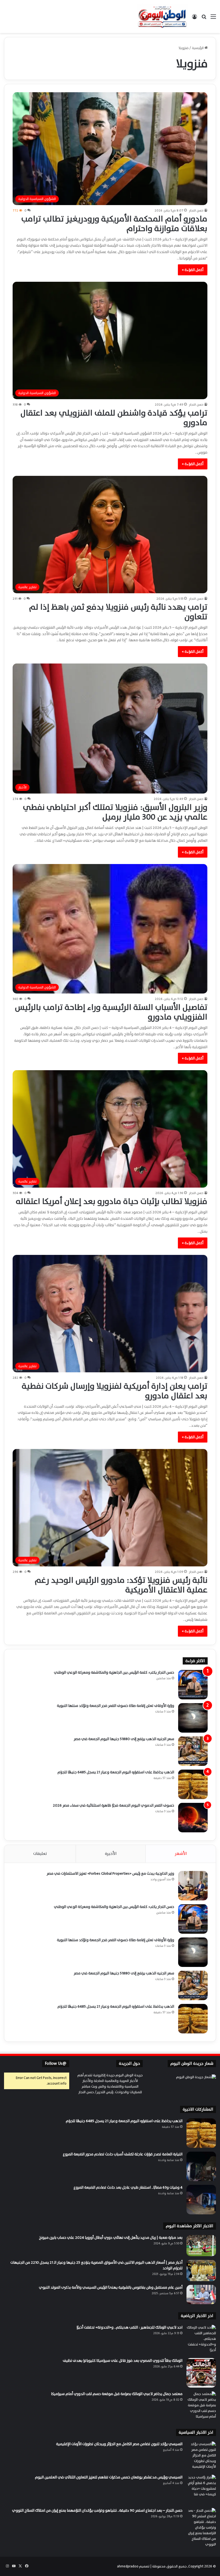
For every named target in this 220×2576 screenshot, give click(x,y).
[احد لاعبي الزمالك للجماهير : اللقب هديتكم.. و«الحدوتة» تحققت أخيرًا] (201, 2340)
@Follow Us (56, 2064)
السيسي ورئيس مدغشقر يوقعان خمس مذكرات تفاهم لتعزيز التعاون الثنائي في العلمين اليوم (109, 2477)
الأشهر (181, 1854)
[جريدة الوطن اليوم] (162, 16)
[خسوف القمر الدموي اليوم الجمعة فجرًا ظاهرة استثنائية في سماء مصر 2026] (193, 1818)
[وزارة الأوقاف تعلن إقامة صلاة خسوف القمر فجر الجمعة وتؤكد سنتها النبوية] (193, 1718)
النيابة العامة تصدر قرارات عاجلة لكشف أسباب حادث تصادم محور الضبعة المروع (123, 2154)
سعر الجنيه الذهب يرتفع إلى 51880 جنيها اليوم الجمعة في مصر (124, 1739)
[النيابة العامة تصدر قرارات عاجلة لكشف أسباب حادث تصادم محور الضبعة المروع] (201, 2166)
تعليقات (40, 1854)
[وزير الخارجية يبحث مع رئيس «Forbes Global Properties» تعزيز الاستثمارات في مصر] (193, 1886)
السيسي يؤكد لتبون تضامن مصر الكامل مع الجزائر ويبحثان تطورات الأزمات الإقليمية (119, 2444)
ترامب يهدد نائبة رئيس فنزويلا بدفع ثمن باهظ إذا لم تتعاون (118, 612)
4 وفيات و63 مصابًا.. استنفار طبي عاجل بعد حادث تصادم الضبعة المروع (128, 2187)
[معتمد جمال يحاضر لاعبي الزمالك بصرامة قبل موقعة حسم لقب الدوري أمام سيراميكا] (201, 2406)
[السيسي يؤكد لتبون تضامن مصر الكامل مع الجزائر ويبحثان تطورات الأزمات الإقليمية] (201, 2456)
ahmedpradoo (128, 2566)
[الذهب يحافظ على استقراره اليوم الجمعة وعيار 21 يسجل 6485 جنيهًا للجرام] (193, 1784)
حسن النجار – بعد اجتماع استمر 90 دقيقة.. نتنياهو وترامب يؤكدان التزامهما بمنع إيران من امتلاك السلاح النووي (97, 2510)
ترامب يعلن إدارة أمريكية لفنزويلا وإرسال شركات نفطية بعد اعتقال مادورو (115, 1391)
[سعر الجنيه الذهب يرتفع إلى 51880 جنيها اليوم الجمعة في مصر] (193, 1751)
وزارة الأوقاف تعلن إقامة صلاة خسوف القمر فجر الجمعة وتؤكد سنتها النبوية (115, 1706)
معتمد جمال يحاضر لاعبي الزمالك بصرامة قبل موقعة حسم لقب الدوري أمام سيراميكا (117, 2394)
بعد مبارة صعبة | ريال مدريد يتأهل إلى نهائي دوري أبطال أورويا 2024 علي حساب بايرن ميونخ (110, 2238)
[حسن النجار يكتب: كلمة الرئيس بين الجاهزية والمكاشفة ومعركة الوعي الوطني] (193, 1685)
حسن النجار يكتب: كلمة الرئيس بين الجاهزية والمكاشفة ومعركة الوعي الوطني (114, 1672)
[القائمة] (213, 19)
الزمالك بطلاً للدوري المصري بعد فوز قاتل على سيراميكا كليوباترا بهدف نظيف (123, 2361)
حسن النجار (196, 210)
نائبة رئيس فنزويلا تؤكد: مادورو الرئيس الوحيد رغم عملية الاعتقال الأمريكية (121, 1585)
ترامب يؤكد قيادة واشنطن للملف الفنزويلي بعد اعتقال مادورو (114, 418)
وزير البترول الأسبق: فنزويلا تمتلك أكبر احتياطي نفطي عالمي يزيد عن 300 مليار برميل (115, 812)
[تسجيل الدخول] (195, 19)
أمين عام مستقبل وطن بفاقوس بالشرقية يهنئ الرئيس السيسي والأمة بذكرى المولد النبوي (110, 2287)
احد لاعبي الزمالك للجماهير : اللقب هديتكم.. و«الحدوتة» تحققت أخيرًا (129, 2327)
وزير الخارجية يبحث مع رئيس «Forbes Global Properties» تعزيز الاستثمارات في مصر (110, 1873)
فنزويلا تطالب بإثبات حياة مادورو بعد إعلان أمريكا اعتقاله (112, 1201)
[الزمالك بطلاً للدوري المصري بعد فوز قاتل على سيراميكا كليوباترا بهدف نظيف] (201, 2373)
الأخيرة (111, 1854)
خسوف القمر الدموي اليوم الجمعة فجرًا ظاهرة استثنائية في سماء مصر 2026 (113, 1805)
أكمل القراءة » (193, 270)
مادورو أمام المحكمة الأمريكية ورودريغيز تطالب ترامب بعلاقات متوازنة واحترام (114, 224)
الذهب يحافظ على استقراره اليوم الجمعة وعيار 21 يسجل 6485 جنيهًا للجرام (116, 1772)
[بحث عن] (204, 19)
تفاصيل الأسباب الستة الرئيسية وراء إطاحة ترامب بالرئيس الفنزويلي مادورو (111, 1012)
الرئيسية (198, 48)
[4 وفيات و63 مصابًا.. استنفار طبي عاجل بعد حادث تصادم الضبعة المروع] (201, 2200)
